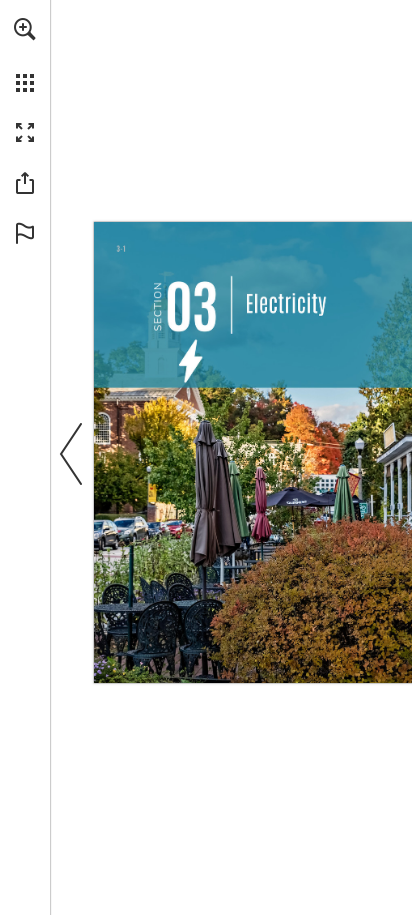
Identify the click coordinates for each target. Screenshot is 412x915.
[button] (25, 29)
